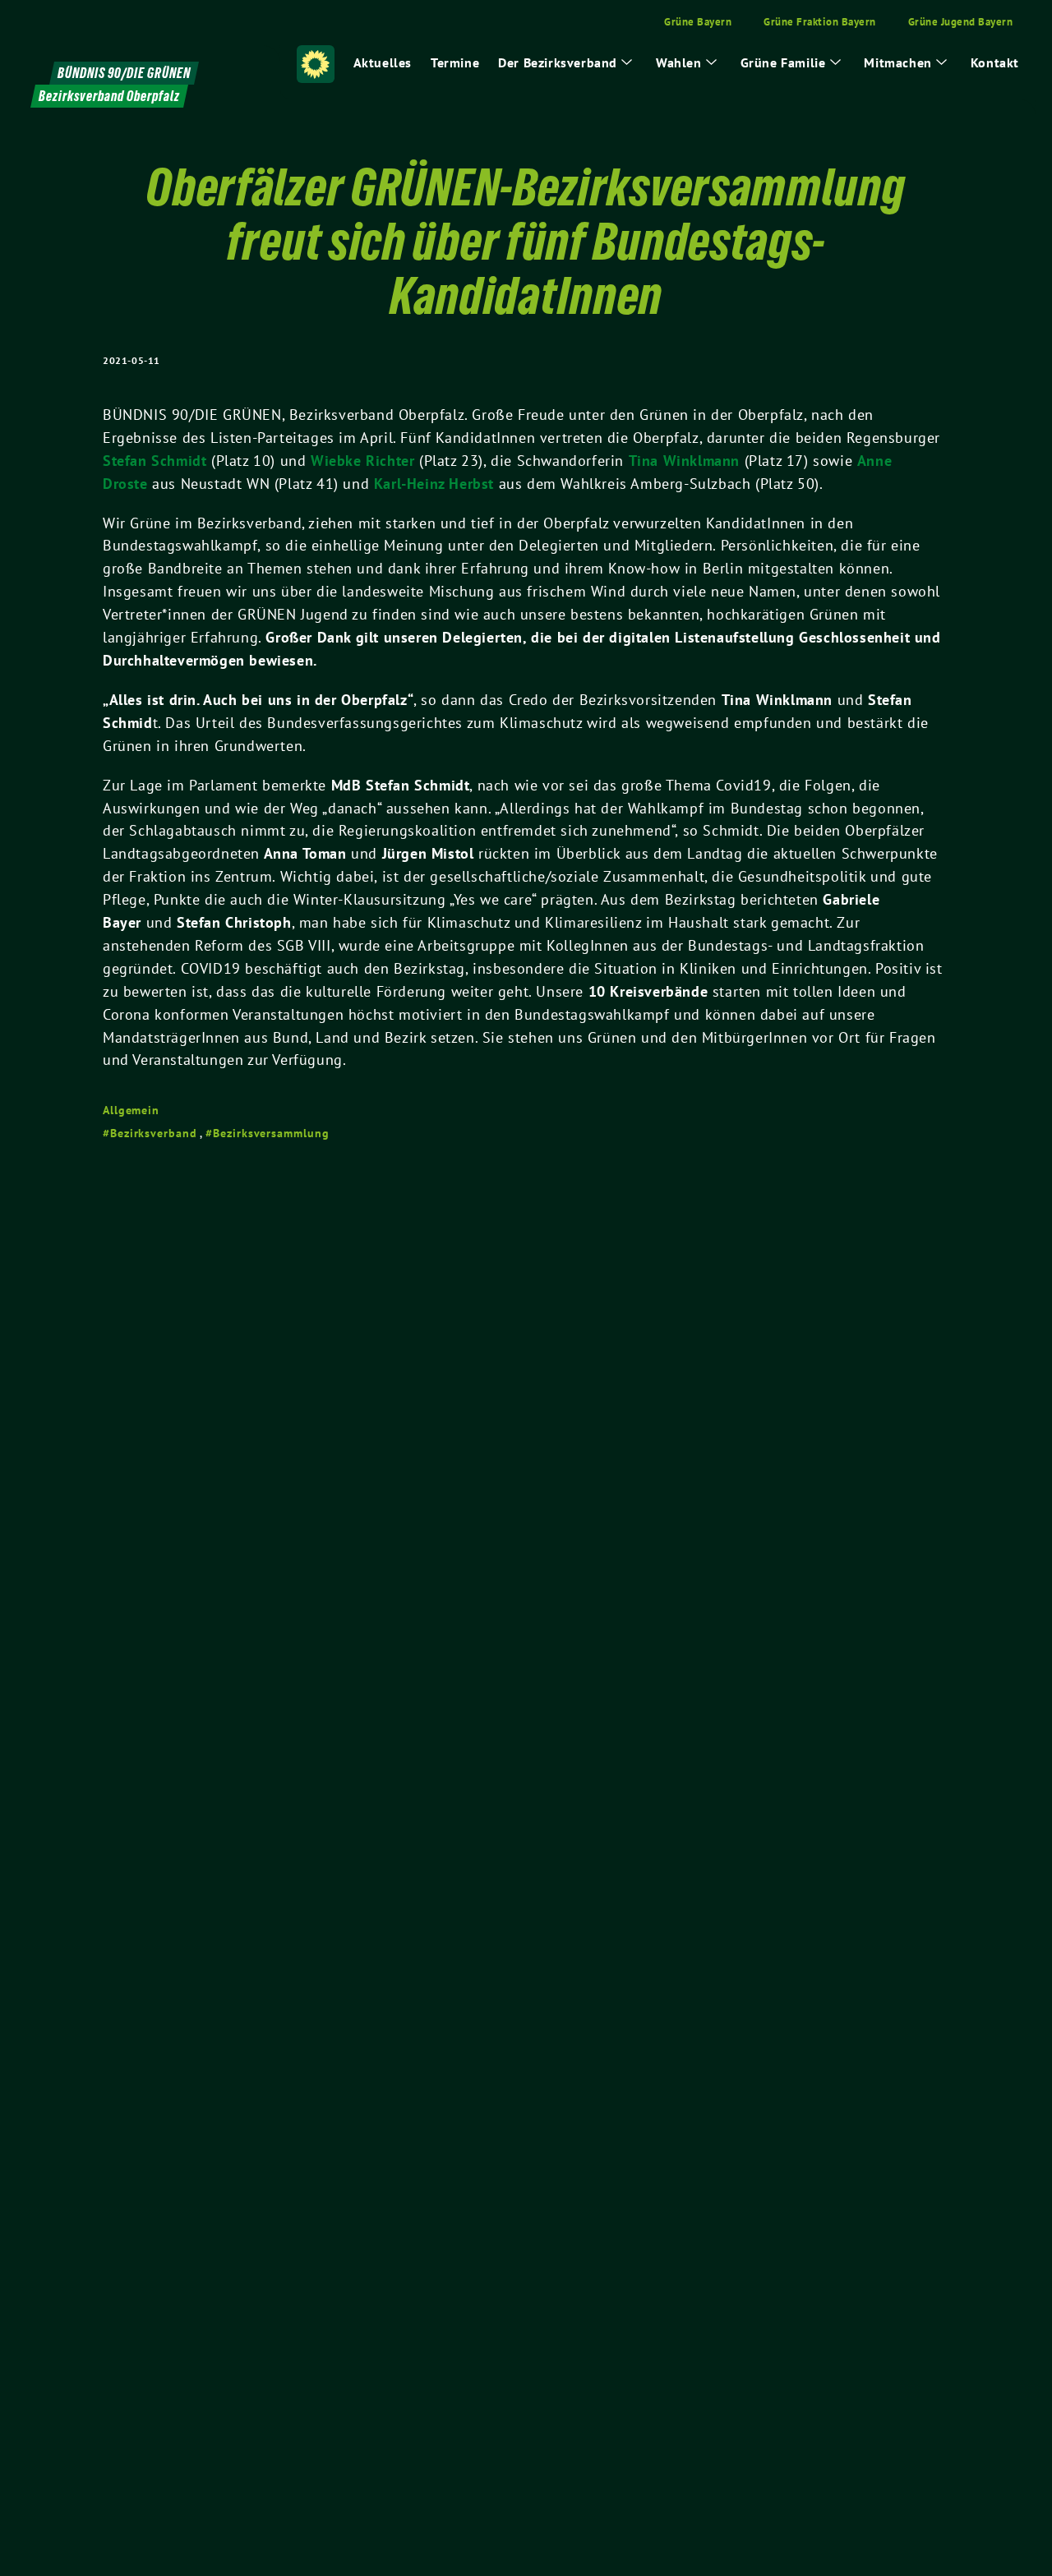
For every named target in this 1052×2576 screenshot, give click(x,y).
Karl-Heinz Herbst (434, 484)
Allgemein (131, 1110)
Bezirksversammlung (271, 1133)
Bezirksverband (154, 1133)
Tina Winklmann (684, 461)
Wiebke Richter (362, 461)
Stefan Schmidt (155, 461)
